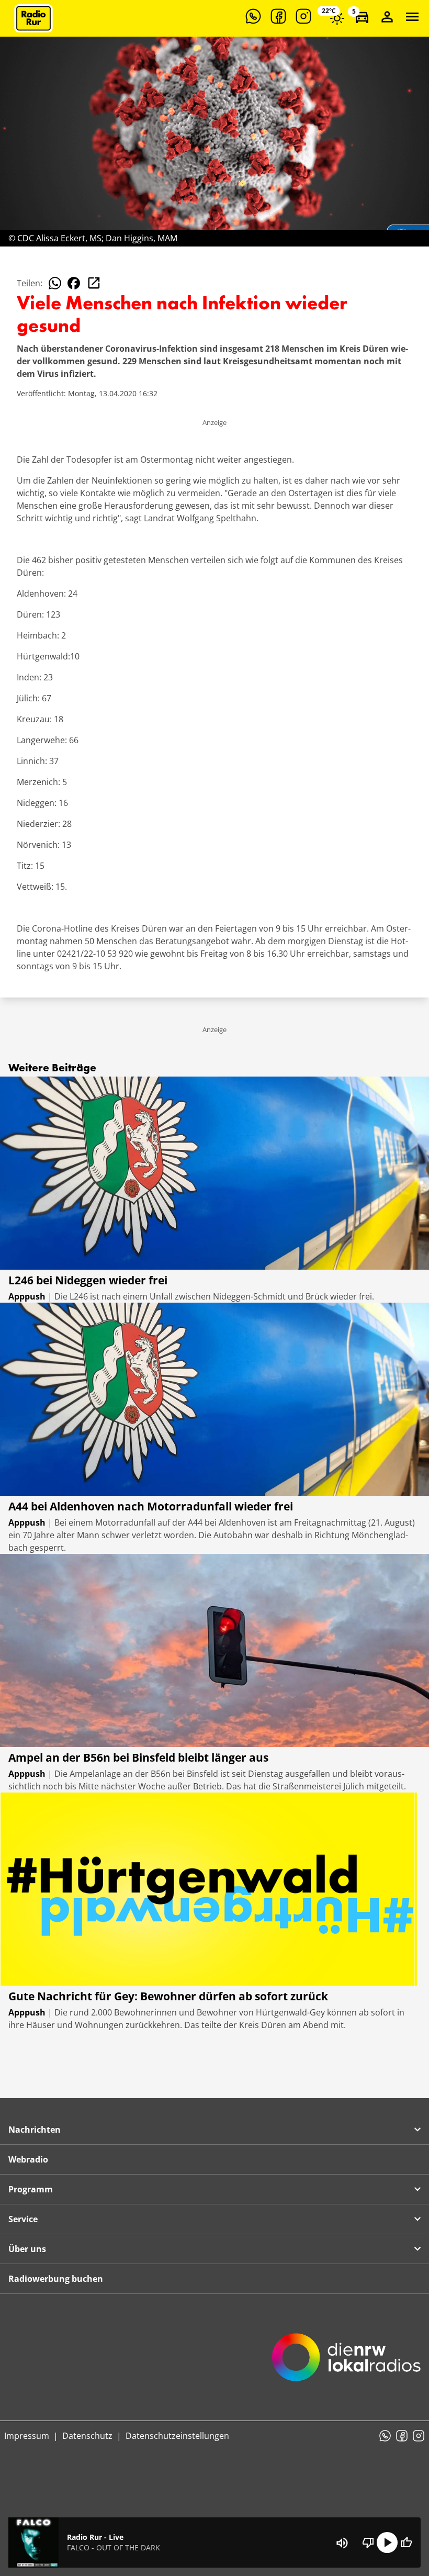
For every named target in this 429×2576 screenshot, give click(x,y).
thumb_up (406, 2543)
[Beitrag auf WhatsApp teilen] (55, 283)
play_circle (387, 2543)
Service (23, 2219)
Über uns (27, 2249)
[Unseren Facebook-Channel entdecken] (278, 16)
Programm (31, 2189)
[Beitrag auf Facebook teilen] (74, 283)
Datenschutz (87, 2436)
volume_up (342, 2543)
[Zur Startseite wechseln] (33, 18)
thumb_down (368, 2543)
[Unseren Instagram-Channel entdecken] (303, 16)
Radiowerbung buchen (56, 2279)
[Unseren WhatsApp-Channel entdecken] (253, 16)
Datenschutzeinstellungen (177, 2436)
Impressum (27, 2436)
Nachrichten (35, 2130)
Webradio (28, 2159)
